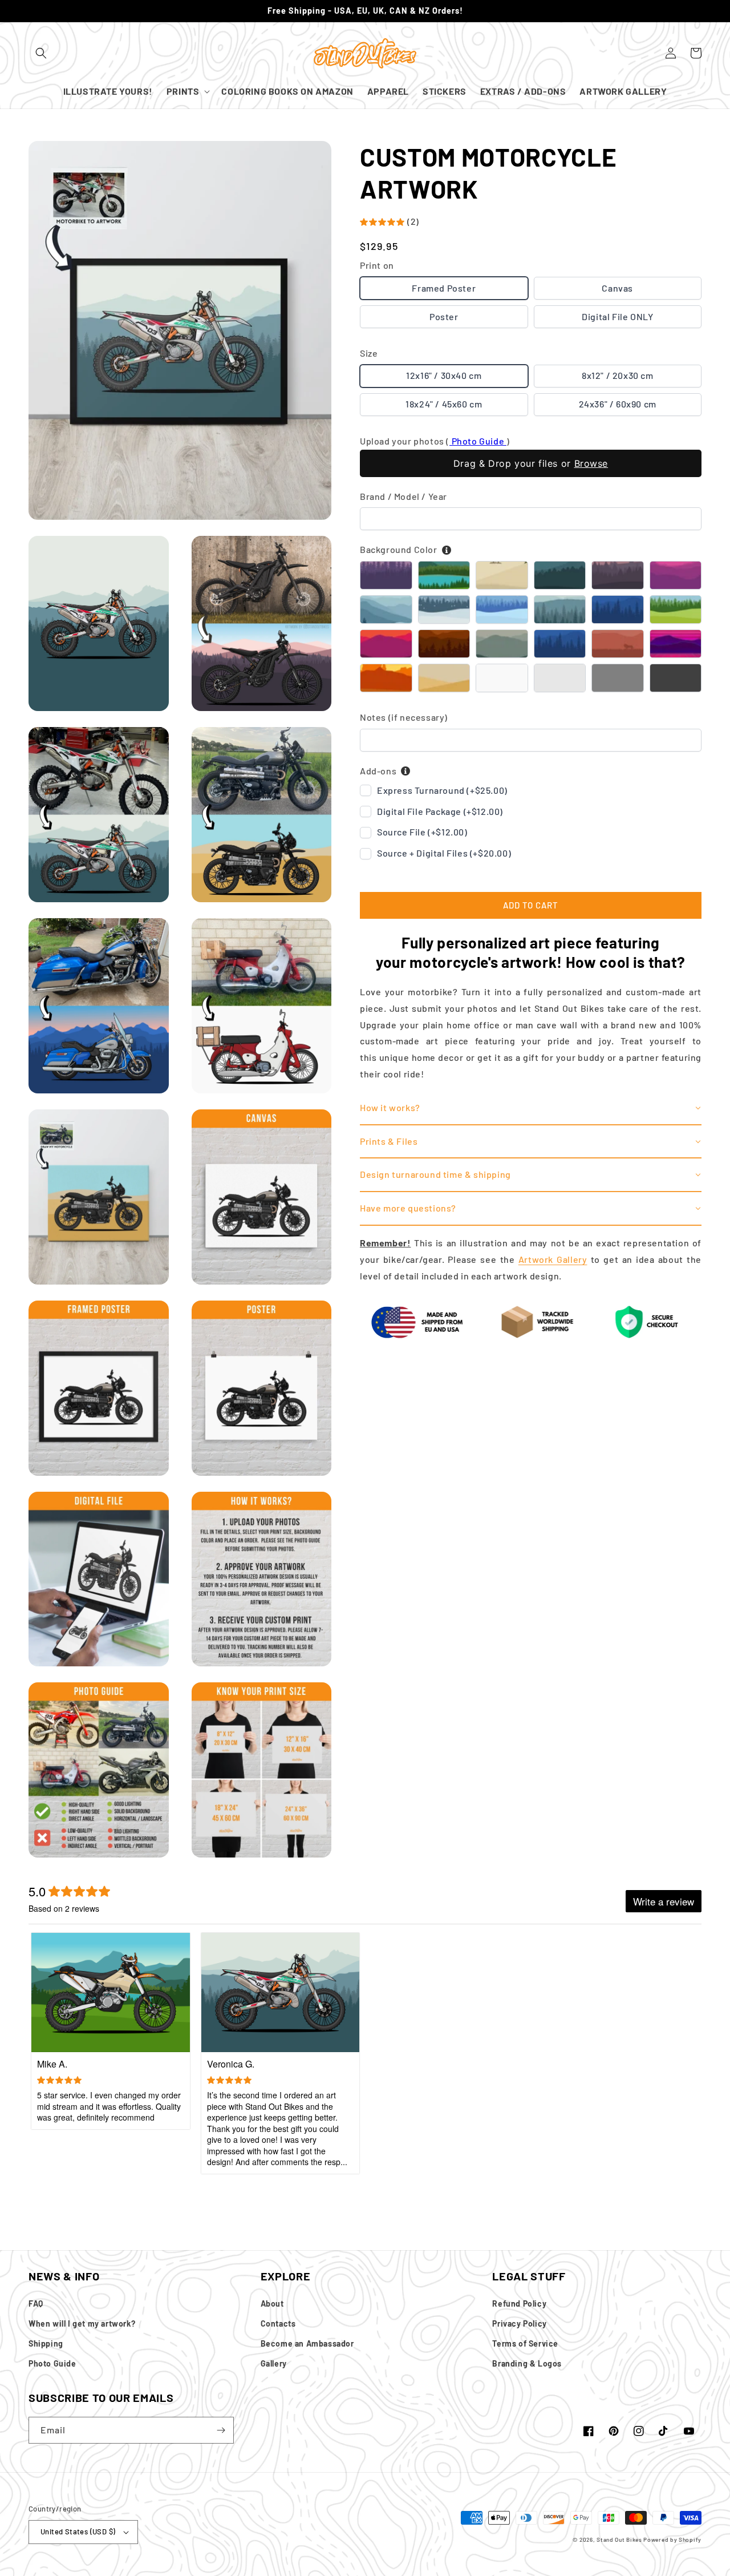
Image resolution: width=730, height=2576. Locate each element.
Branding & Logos (527, 2363)
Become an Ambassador (307, 2343)
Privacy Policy (519, 2323)
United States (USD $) (78, 2531)
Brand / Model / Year (403, 496)
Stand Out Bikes (619, 2539)
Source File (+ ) (422, 832)
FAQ (36, 2304)
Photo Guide (478, 441)
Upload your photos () (435, 441)
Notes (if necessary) (404, 717)
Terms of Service (525, 2343)
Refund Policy (519, 2304)
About (272, 2304)
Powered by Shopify (672, 2539)
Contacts (278, 2323)
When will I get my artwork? (82, 2323)
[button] (41, 53)
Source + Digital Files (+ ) (444, 853)
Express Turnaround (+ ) (442, 790)
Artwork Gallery (553, 1259)
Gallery (274, 2363)
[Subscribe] (221, 2430)
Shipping (46, 2343)
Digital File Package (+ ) (440, 811)
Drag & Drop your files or (531, 463)
